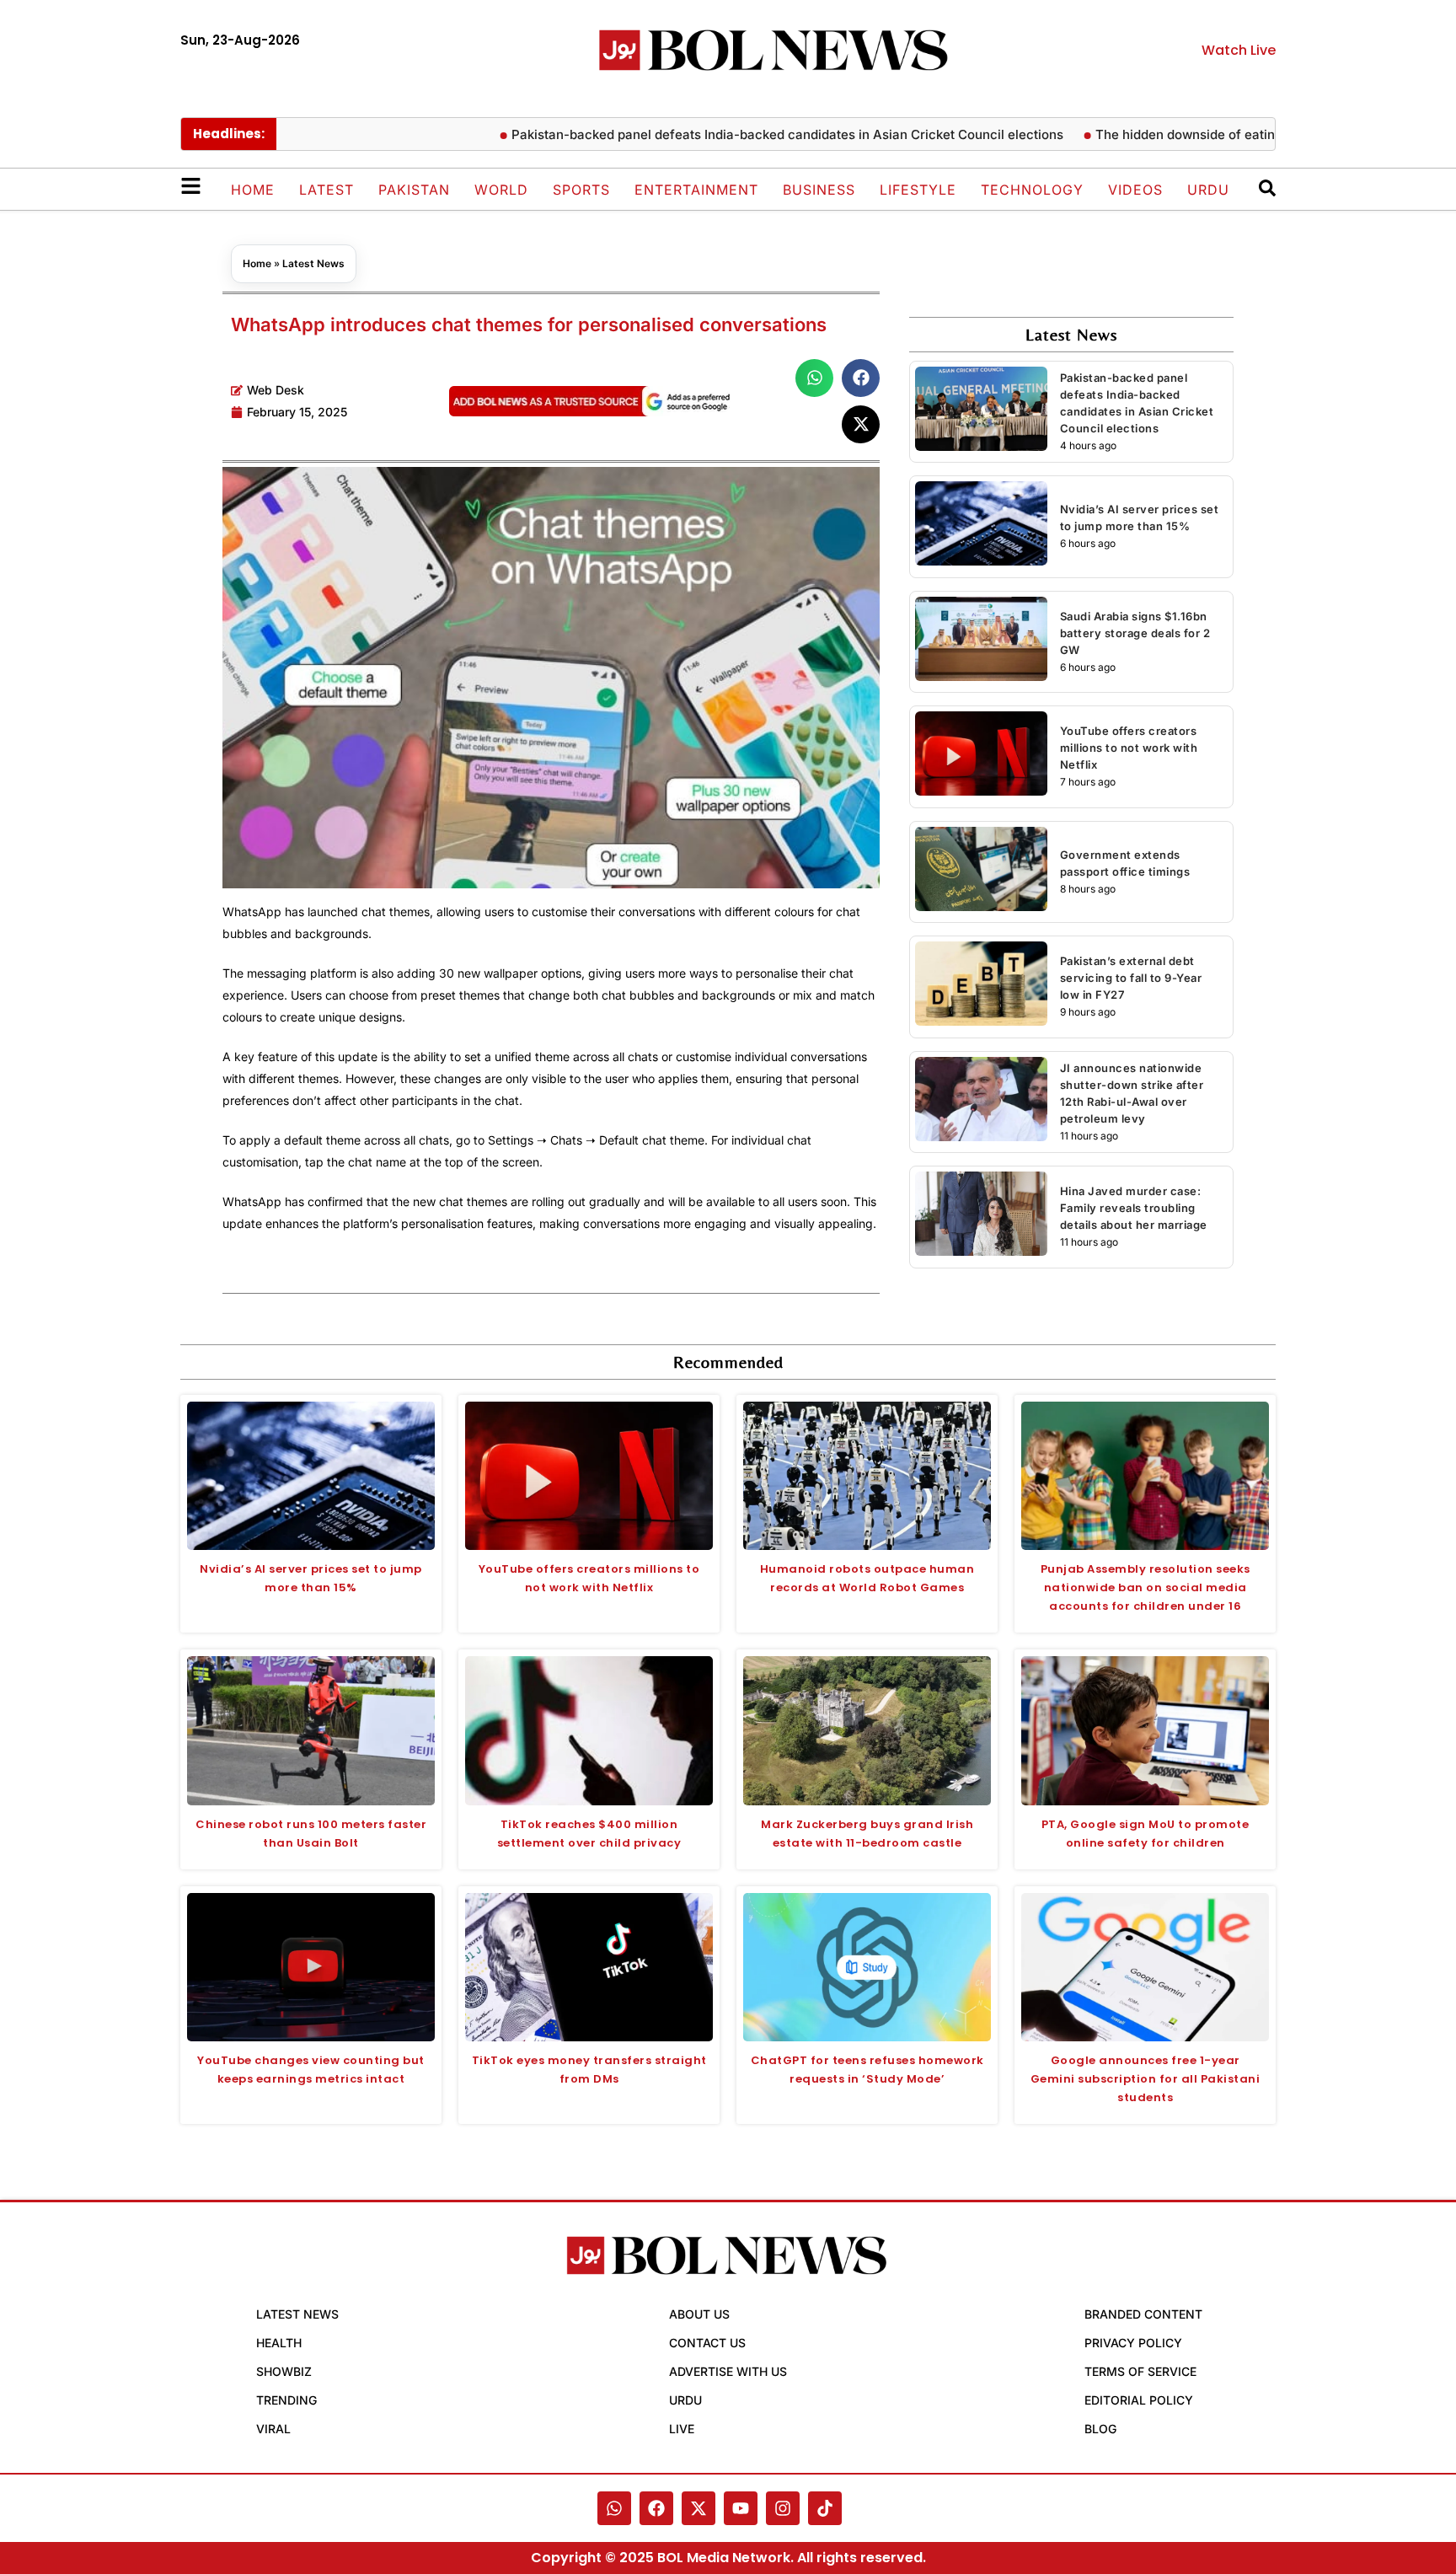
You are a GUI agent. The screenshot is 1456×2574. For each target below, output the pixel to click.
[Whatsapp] (614, 2508)
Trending (286, 2400)
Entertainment (696, 190)
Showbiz (284, 2371)
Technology (1032, 190)
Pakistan (414, 190)
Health (279, 2343)
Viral (273, 2429)
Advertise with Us (728, 2371)
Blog (1100, 2429)
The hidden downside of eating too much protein (1186, 134)
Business (819, 190)
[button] (814, 378)
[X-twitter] (699, 2508)
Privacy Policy (1133, 2343)
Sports (581, 190)
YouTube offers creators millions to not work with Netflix (1129, 748)
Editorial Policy (1139, 2400)
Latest (327, 190)
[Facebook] (656, 2508)
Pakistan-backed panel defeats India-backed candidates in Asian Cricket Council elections (731, 134)
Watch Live (1239, 50)
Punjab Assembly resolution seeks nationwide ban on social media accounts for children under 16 (1146, 1587)
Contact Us (707, 2343)
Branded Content (1143, 2314)
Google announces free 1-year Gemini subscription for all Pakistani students (1146, 2079)
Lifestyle (918, 190)
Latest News (313, 263)
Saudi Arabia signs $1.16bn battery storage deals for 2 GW (1135, 633)
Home (253, 190)
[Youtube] (741, 2508)
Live (682, 2429)
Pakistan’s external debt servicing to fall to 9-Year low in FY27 (1131, 978)
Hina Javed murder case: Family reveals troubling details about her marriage (1134, 1208)
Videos (1135, 190)
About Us (699, 2314)
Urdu (1208, 190)
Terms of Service (1140, 2371)
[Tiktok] (825, 2508)
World (501, 190)
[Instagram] (783, 2508)
